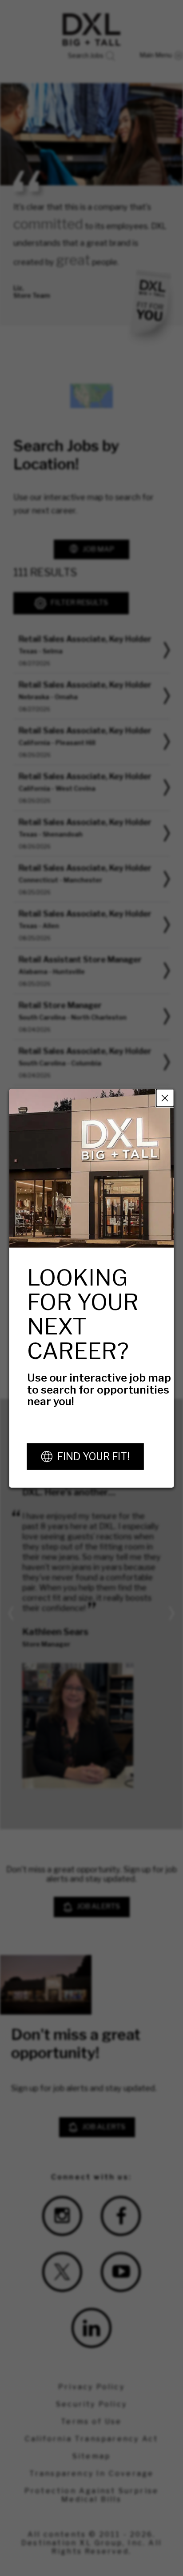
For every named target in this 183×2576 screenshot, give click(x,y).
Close (165, 1098)
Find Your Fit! (93, 1456)
